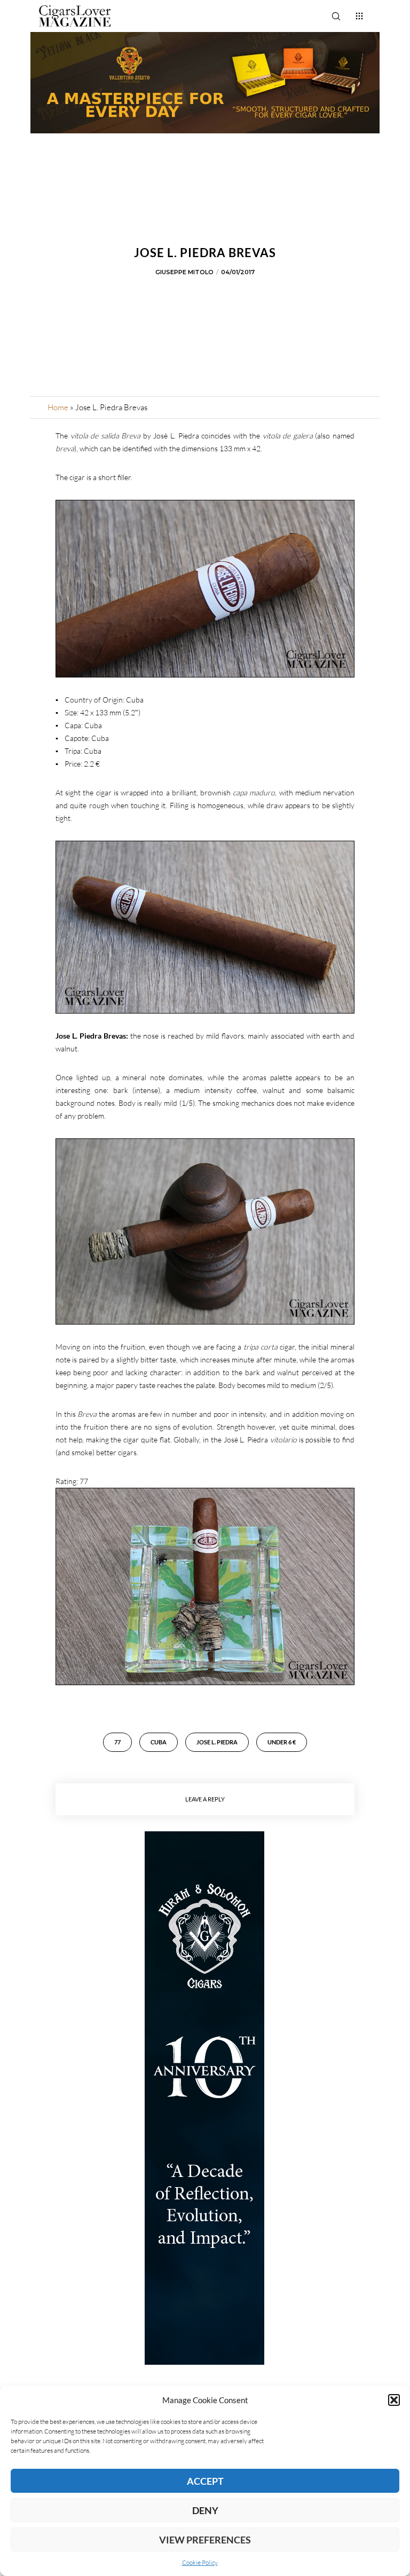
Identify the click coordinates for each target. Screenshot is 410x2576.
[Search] (336, 16)
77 (117, 1742)
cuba (159, 1742)
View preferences (205, 2540)
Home (58, 407)
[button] (394, 2400)
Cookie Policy (200, 2562)
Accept (205, 2481)
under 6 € (282, 1742)
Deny (205, 2510)
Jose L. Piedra (217, 1742)
